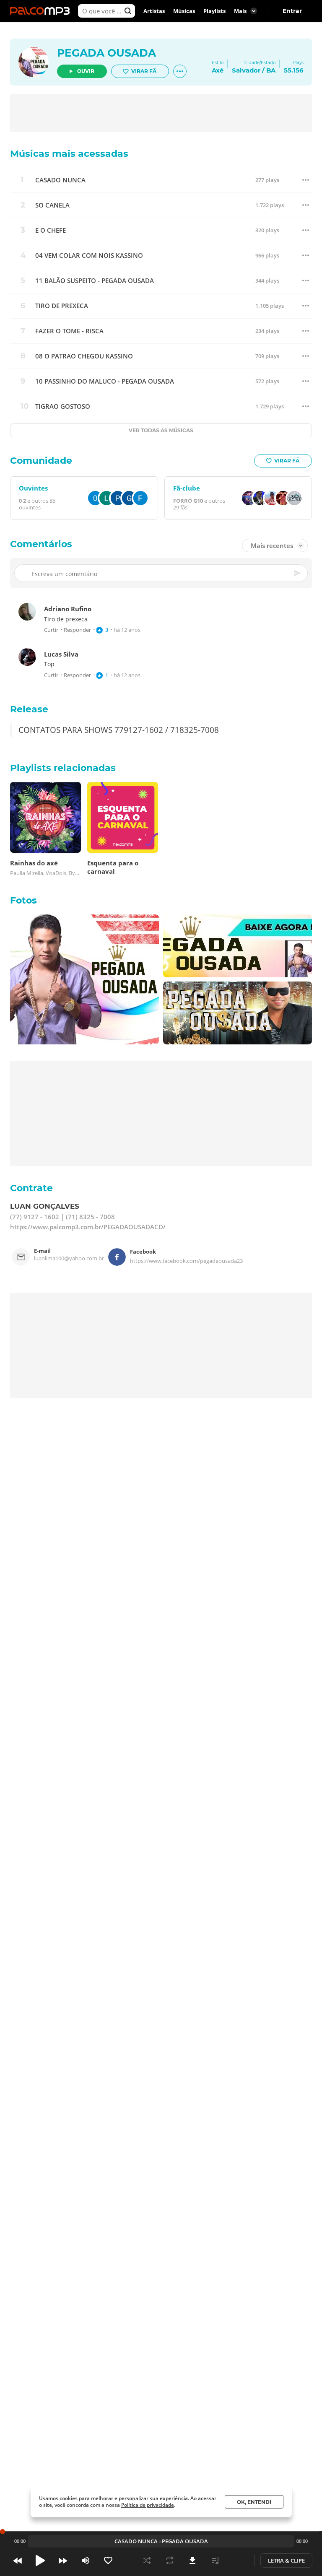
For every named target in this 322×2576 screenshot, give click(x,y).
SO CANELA (52, 205)
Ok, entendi (254, 2502)
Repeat (170, 2560)
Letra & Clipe (286, 2560)
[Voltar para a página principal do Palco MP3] (42, 11)
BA (271, 70)
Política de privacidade (148, 2505)
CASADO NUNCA (60, 180)
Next (63, 2560)
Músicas (184, 11)
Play (40, 2560)
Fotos (23, 900)
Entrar (292, 11)
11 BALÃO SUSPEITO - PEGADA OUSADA (95, 281)
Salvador (246, 70)
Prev (18, 2560)
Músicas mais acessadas (69, 154)
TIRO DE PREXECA (62, 306)
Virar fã (144, 71)
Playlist (215, 2560)
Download (192, 2560)
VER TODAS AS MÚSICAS (161, 430)
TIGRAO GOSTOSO (63, 406)
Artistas (154, 11)
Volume (86, 2560)
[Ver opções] (180, 71)
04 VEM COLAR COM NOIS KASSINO (89, 256)
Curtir (51, 630)
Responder (77, 630)
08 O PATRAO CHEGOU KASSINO (84, 356)
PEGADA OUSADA (106, 53)
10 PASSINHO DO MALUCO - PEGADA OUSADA (105, 381)
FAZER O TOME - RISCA (69, 331)
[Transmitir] (238, 2560)
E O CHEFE (51, 230)
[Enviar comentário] (298, 574)
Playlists (214, 11)
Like (108, 2560)
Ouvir (86, 71)
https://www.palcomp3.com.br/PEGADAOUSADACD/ (88, 1227)
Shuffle (147, 2560)
